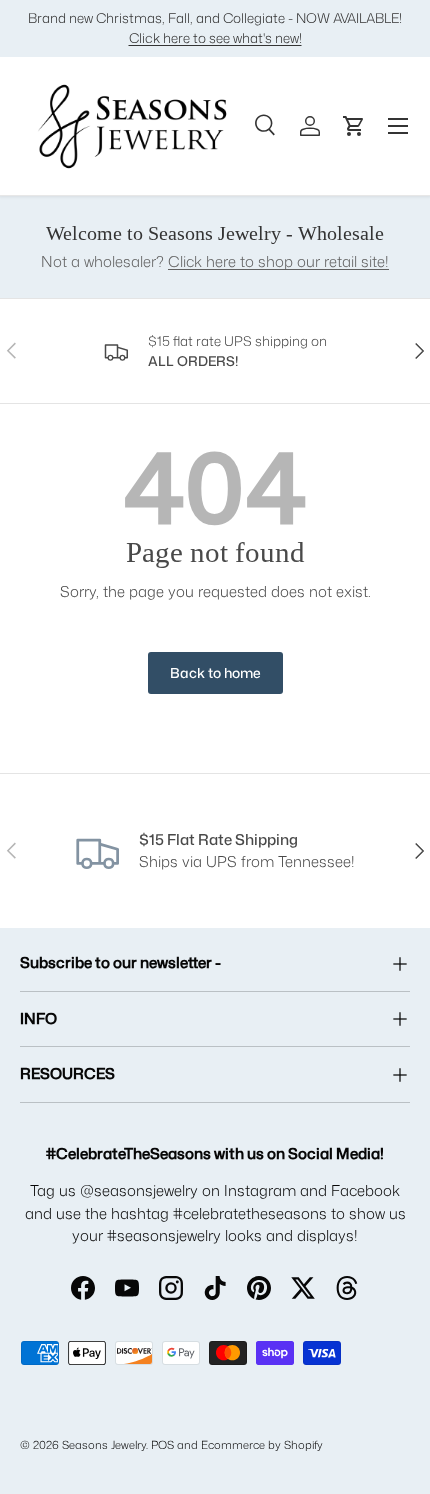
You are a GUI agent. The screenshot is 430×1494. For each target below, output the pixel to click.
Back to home (215, 672)
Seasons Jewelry (104, 1445)
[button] (354, 126)
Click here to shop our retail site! (278, 261)
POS (162, 1445)
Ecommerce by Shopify (262, 1445)
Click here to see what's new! (215, 37)
